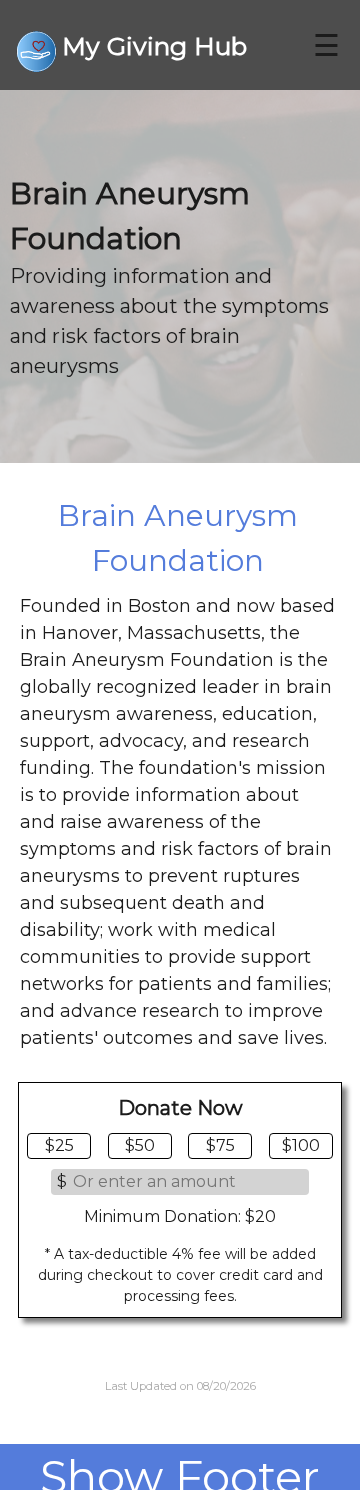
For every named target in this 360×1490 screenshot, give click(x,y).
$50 (140, 1145)
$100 (301, 1145)
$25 (59, 1145)
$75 (220, 1145)
